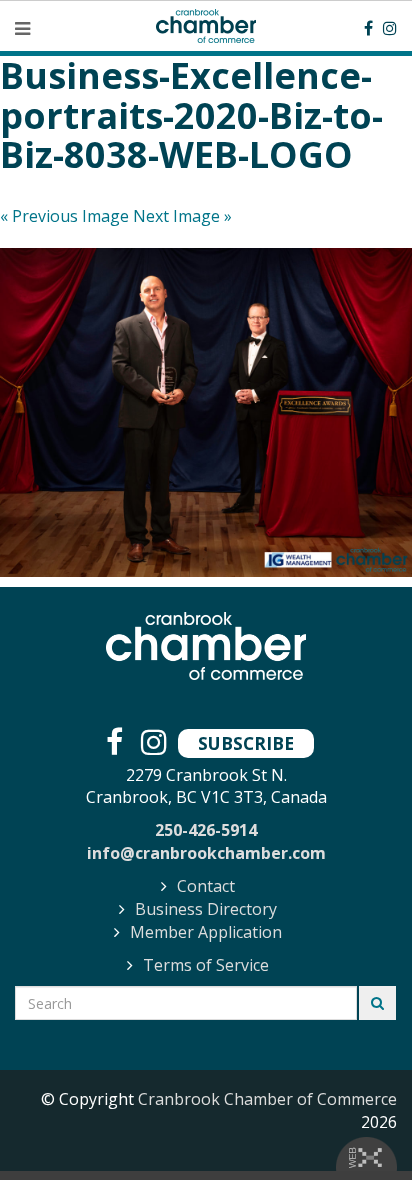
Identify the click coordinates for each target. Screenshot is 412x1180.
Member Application (206, 932)
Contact (206, 886)
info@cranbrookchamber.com (206, 853)
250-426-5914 (206, 830)
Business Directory (206, 909)
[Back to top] (356, 1124)
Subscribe (246, 743)
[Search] (377, 1003)
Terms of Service (206, 965)
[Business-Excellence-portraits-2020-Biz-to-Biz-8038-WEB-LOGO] (206, 413)
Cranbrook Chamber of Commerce (267, 1099)
